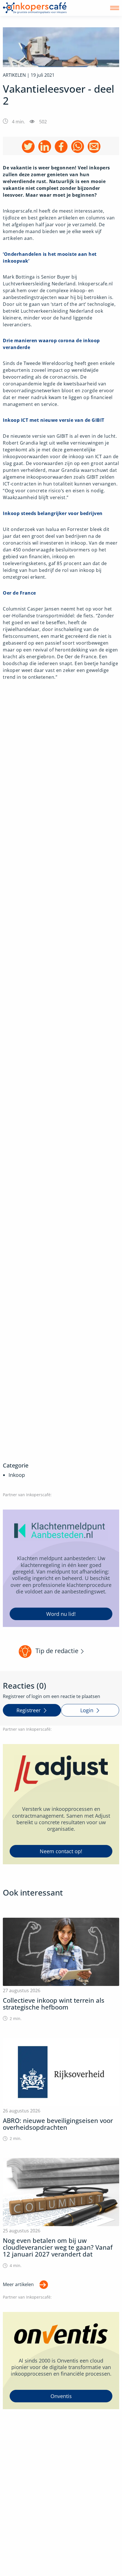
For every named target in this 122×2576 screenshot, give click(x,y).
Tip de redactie (57, 1651)
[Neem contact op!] (61, 1804)
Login (87, 1710)
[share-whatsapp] (78, 147)
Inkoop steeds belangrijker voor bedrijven (53, 513)
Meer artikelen (18, 2284)
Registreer (29, 1710)
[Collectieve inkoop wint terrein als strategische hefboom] (61, 1970)
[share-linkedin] (45, 147)
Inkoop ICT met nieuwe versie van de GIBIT (54, 420)
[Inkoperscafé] (35, 8)
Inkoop (17, 1475)
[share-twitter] (28, 147)
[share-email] (94, 147)
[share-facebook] (61, 147)
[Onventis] (61, 2361)
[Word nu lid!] (61, 1568)
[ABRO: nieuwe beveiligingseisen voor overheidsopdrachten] (61, 2090)
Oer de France (19, 593)
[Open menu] (115, 8)
